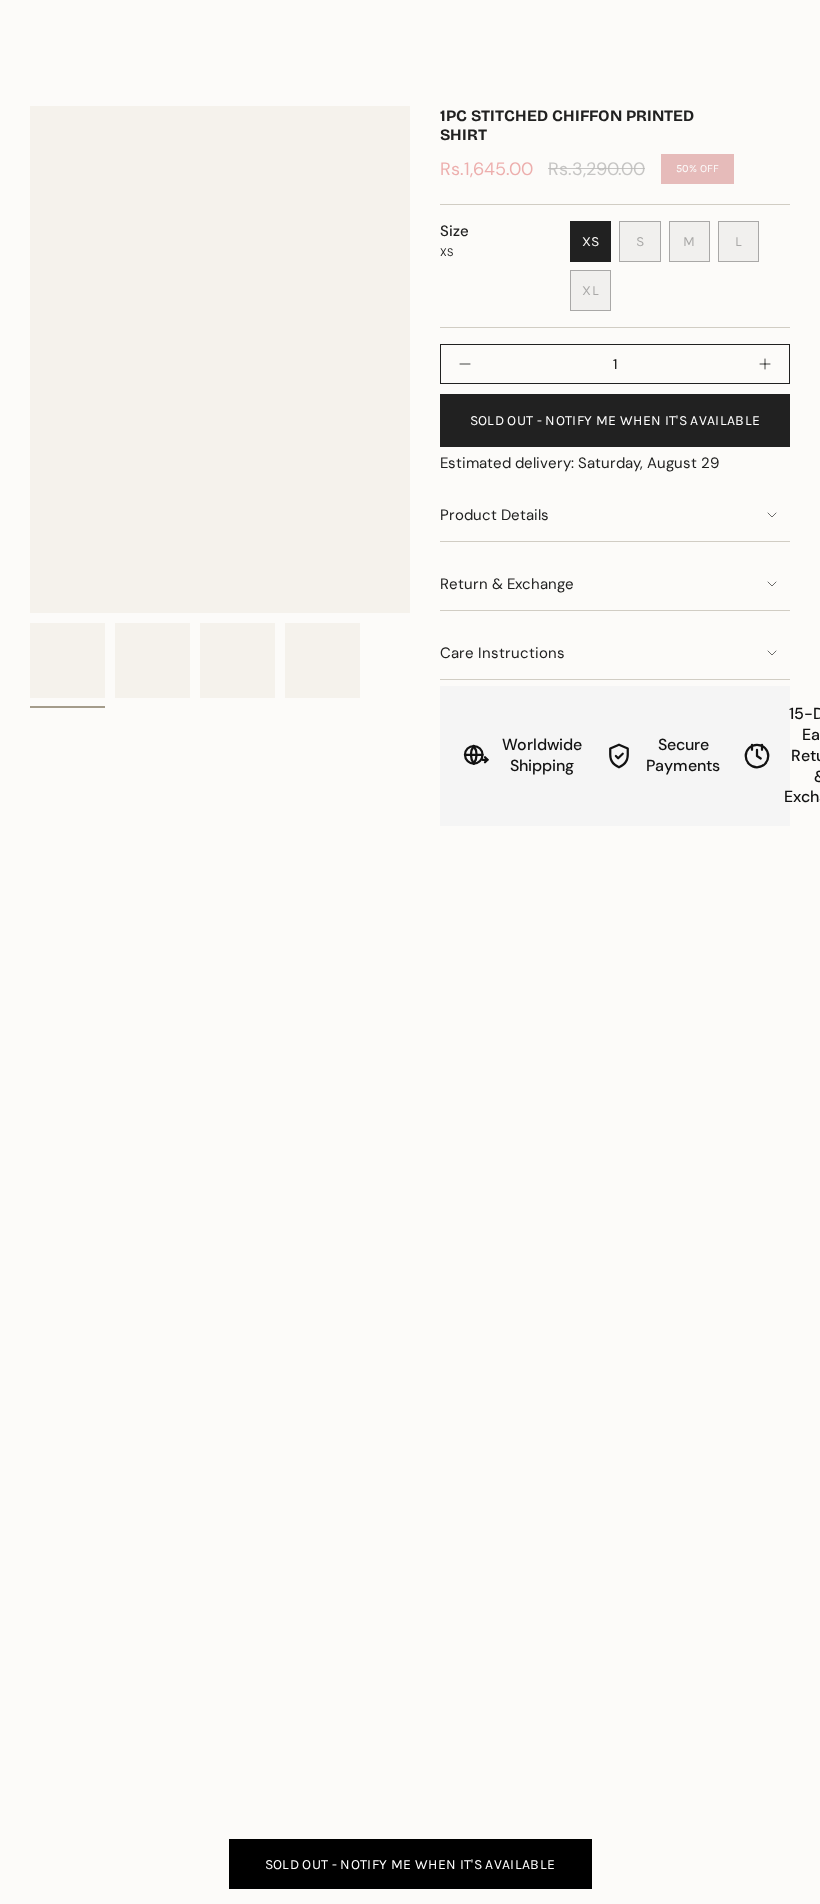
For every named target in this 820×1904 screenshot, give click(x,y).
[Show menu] (40, 71)
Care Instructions (502, 653)
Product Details (494, 515)
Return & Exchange (507, 584)
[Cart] (778, 71)
